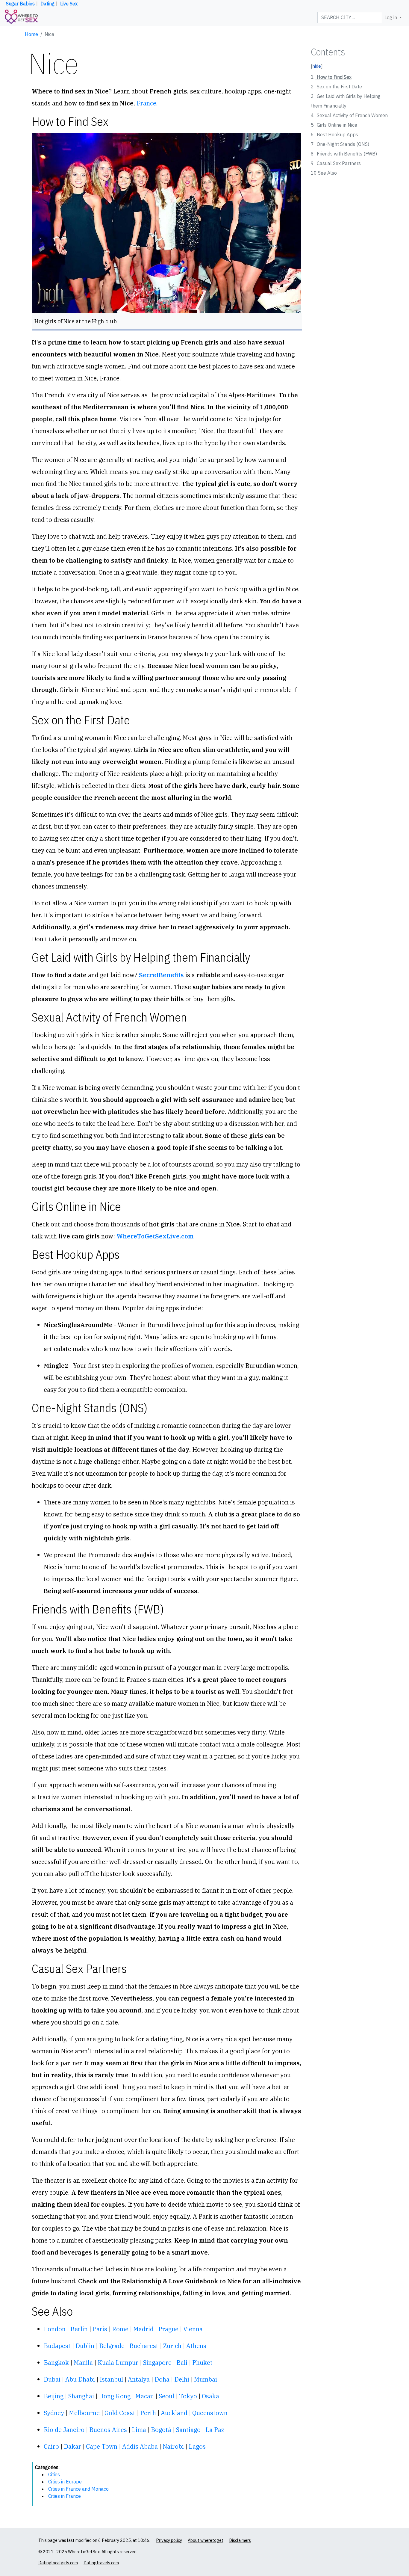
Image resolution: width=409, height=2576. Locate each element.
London (55, 2329)
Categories (47, 2467)
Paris (100, 2329)
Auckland (174, 2413)
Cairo (51, 2446)
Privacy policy (169, 2540)
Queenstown (210, 2413)
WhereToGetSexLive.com (155, 1236)
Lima (139, 2430)
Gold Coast (120, 2413)
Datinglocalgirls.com (58, 2563)
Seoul (166, 2396)
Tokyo (188, 2396)
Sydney (54, 2413)
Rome (120, 2329)
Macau (145, 2396)
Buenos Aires (108, 2430)
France (146, 103)
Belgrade (112, 2346)
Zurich (172, 2346)
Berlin (79, 2329)
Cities (54, 2474)
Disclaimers (240, 2540)
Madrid (143, 2329)
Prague (168, 2329)
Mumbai (206, 2379)
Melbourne (84, 2413)
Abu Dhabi (80, 2379)
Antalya (139, 2379)
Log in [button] (391, 17)
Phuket (202, 2363)
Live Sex (69, 4)
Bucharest (144, 2346)
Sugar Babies (20, 4)
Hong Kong (115, 2396)
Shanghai (81, 2396)
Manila (83, 2363)
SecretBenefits (161, 975)
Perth (148, 2413)
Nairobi (173, 2446)
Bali (182, 2363)
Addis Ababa (140, 2446)
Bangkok (56, 2363)
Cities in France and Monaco (78, 2489)
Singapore (157, 2363)
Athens (196, 2346)
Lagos (197, 2446)
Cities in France (65, 2496)
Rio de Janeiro (64, 2430)
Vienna (193, 2329)
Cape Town (102, 2446)
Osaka (210, 2396)
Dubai (52, 2379)
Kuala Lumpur (118, 2363)
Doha (162, 2379)
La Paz (215, 2430)
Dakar (72, 2446)
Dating (47, 4)
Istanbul (111, 2379)
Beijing (54, 2396)
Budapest (57, 2346)
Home (31, 34)
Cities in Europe (65, 2482)
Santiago (188, 2430)
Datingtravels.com (101, 2563)
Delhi (182, 2379)
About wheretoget (206, 2540)
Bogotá (161, 2430)
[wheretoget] (21, 17)
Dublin (85, 2346)
